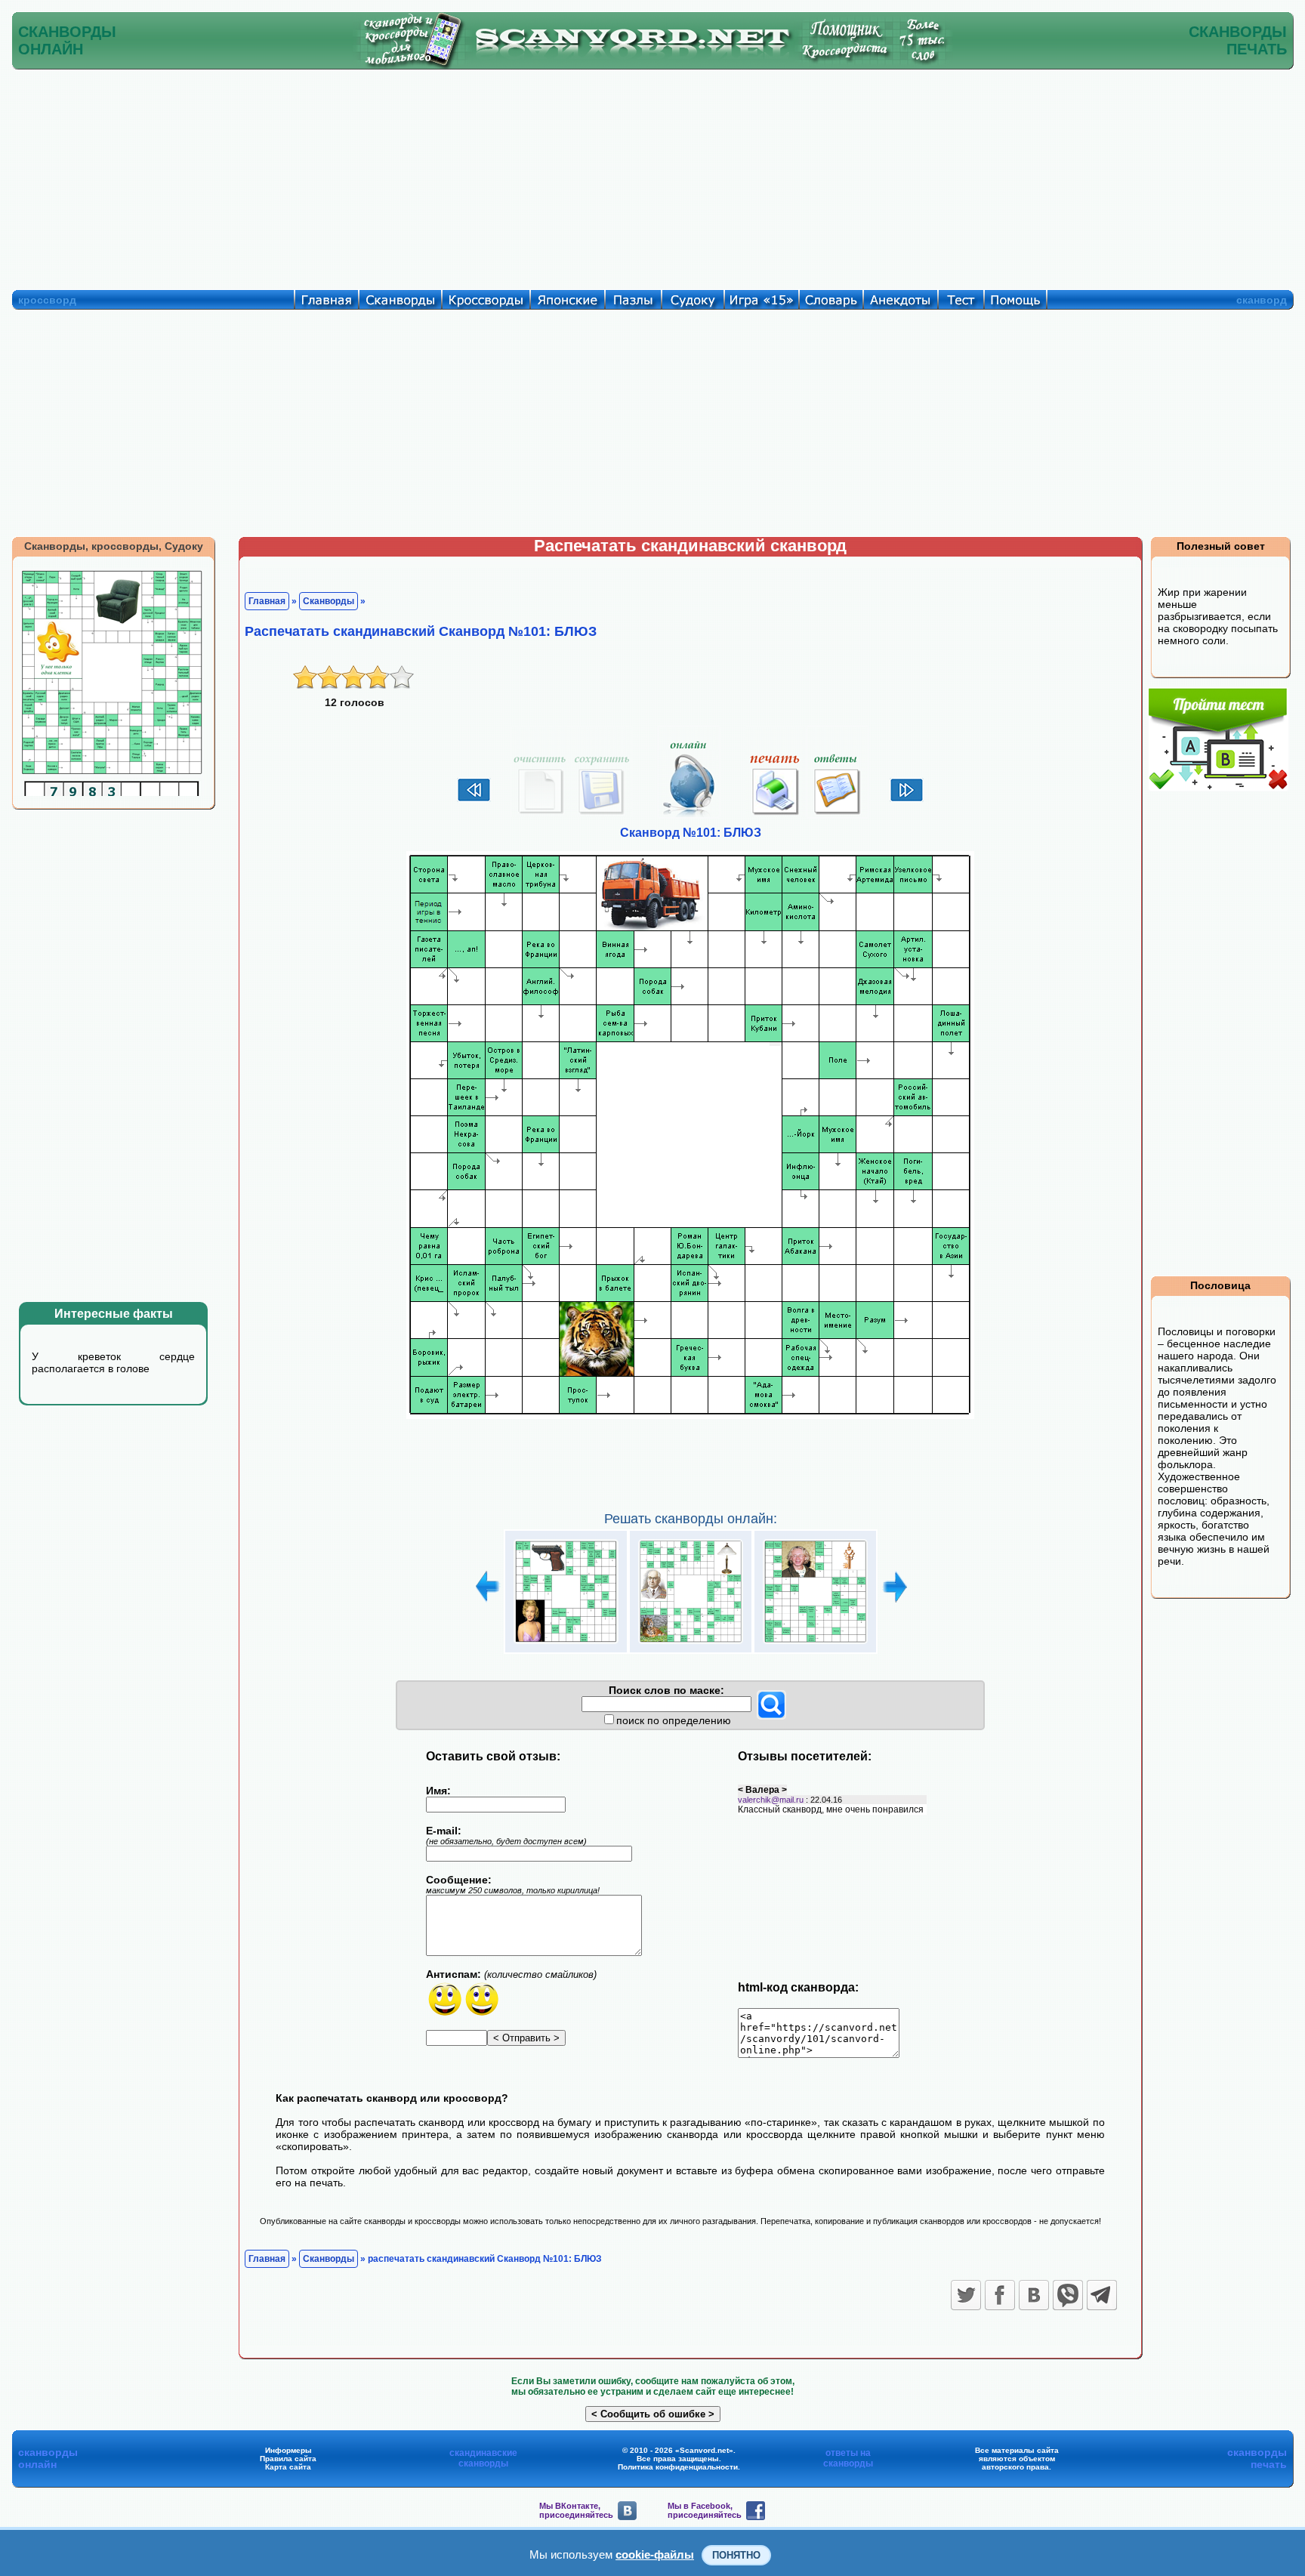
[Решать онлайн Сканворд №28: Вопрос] (566, 1644)
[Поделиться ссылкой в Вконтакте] (1034, 2295)
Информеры (288, 2450)
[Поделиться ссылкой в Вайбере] (1068, 2295)
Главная (267, 601)
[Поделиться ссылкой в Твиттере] (966, 2295)
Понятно (736, 2555)
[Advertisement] (652, 176)
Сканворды (329, 601)
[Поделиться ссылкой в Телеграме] (1102, 2295)
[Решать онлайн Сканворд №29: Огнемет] (691, 1644)
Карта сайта (288, 2467)
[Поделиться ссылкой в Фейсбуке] (1000, 2295)
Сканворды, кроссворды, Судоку (114, 546)
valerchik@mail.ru (771, 1800)
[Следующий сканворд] (907, 800)
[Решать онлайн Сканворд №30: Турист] (815, 1644)
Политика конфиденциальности (678, 2467)
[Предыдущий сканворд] (474, 800)
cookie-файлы (655, 2554)
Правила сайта (288, 2459)
